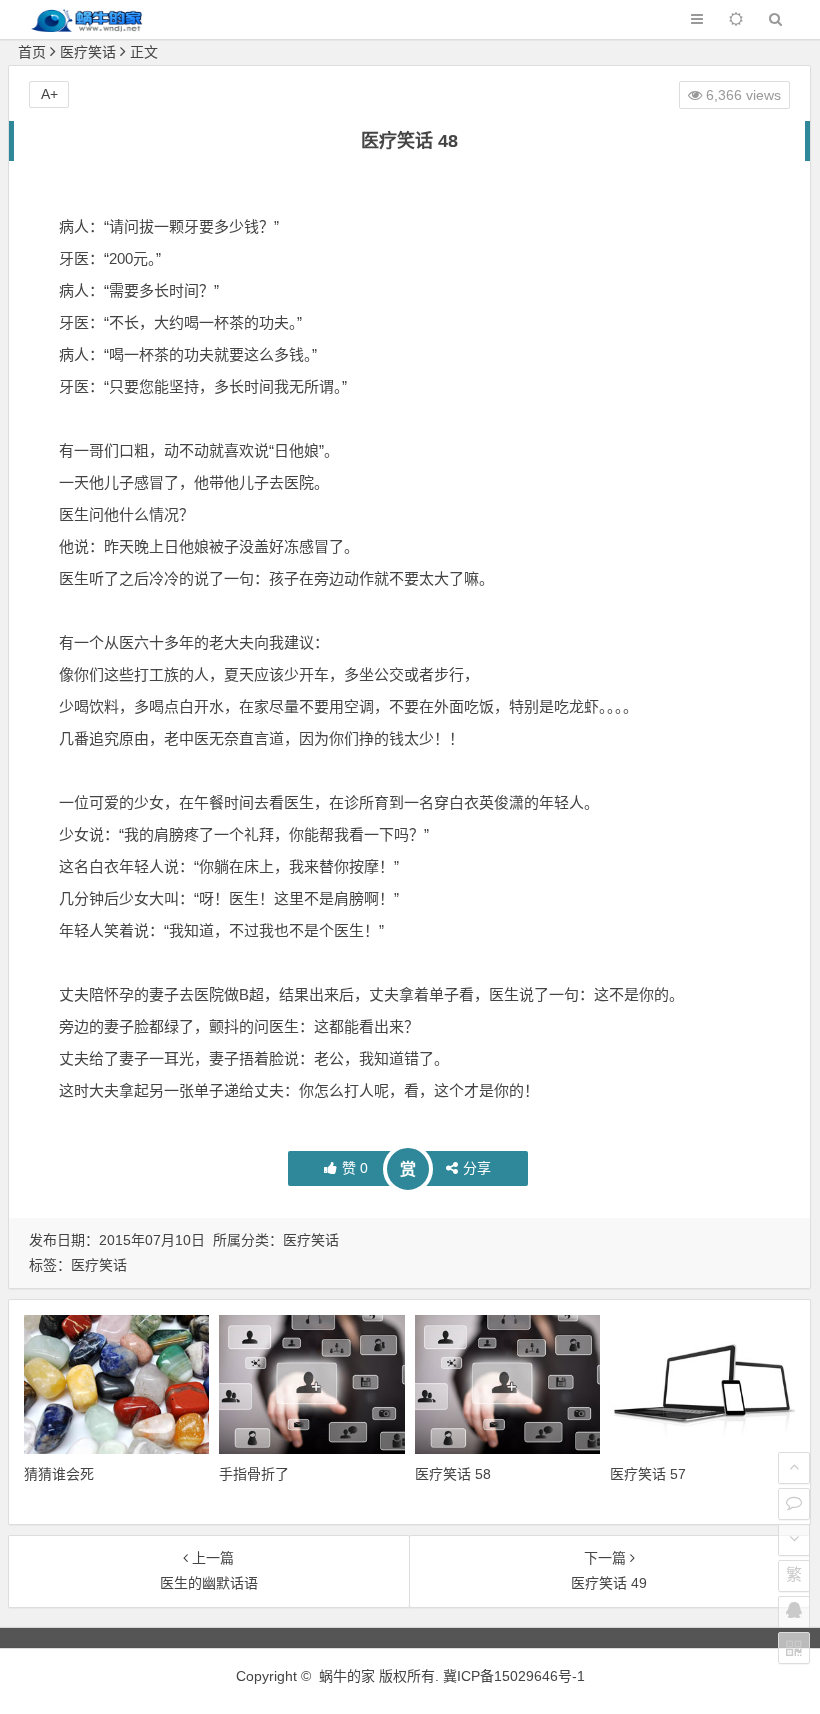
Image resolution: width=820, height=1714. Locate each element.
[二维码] (794, 1648)
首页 (32, 52)
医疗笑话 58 (453, 1474)
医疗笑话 (88, 52)
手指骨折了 (254, 1474)
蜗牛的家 (347, 1676)
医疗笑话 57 (648, 1474)
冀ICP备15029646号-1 (514, 1676)
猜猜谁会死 (59, 1474)
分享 (477, 1168)
